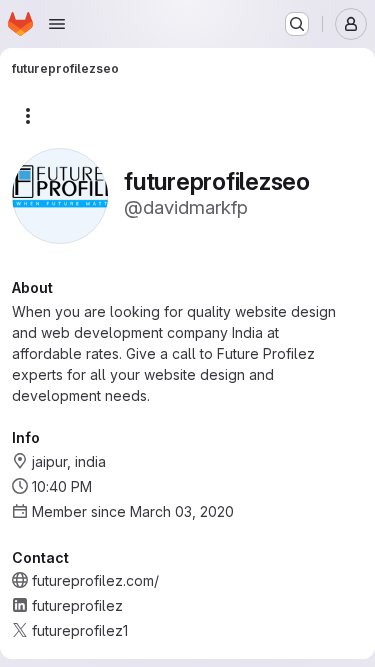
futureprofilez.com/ (95, 580)
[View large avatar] (60, 194)
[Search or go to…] (297, 24)
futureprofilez (77, 605)
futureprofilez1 (80, 630)
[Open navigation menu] (57, 24)
